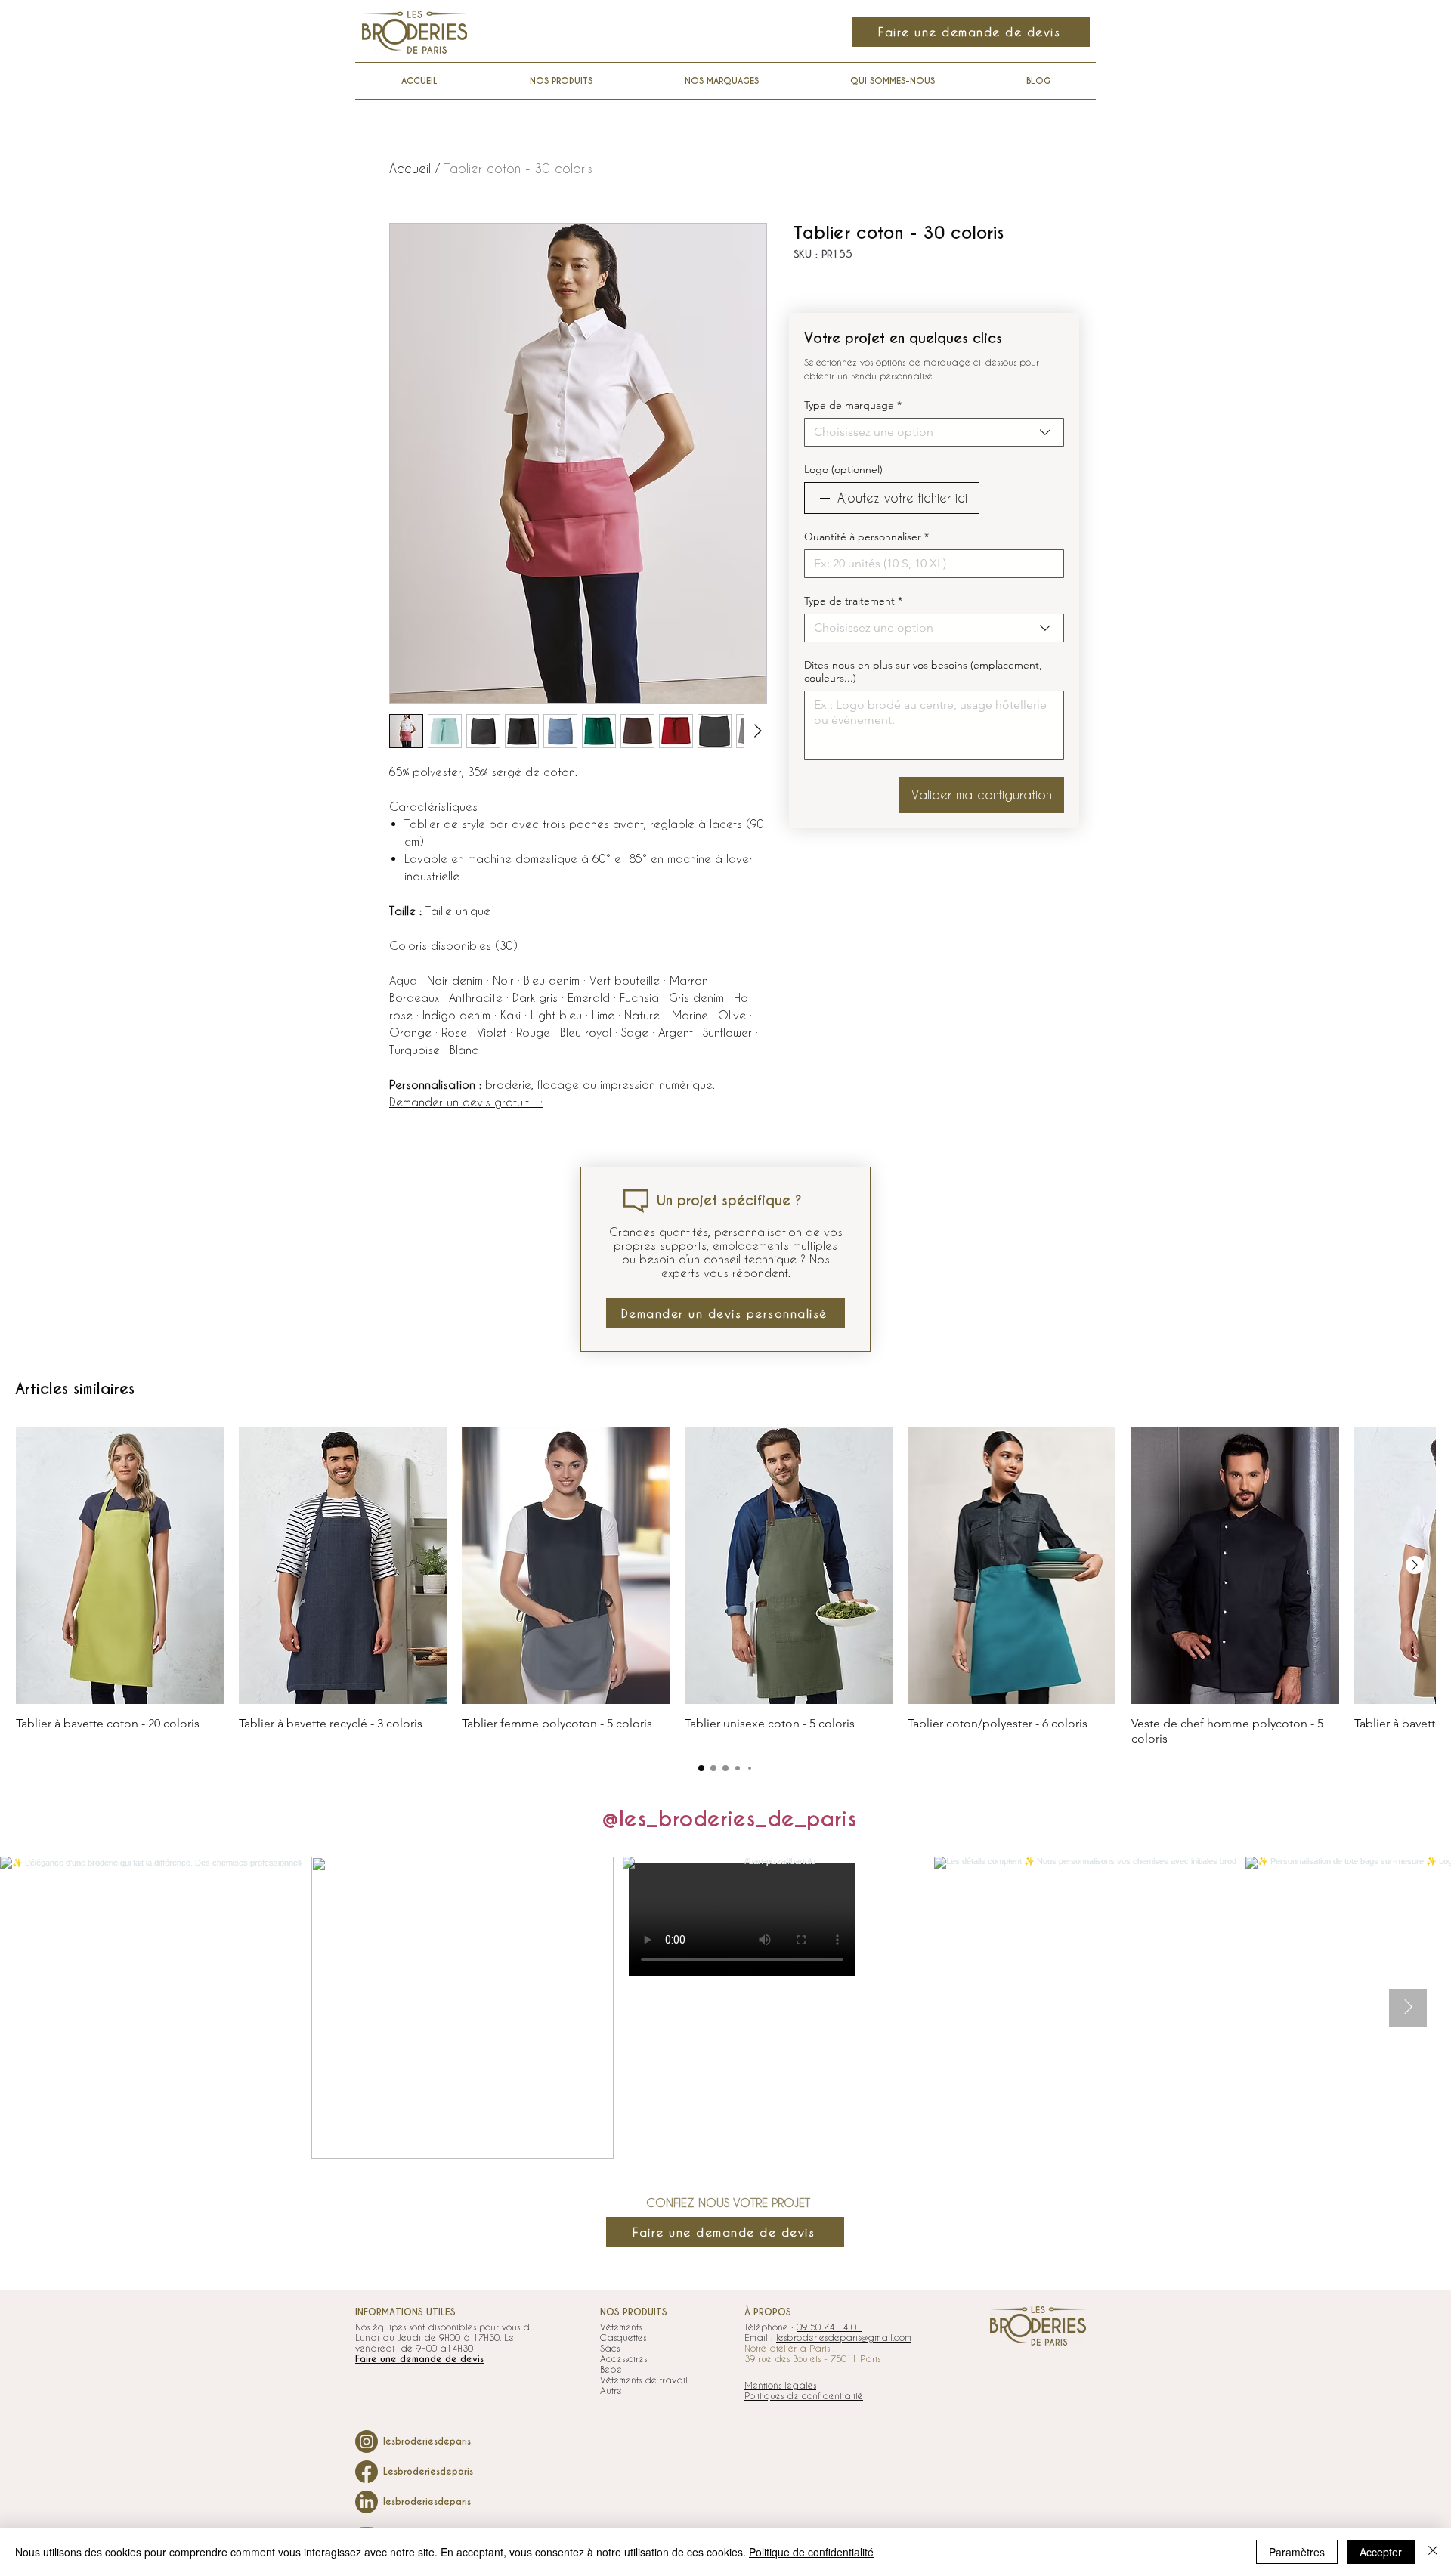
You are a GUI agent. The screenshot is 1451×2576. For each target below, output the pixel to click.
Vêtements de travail (644, 2380)
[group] (725, 1586)
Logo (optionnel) (843, 470)
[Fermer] (1433, 2552)
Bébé (611, 2369)
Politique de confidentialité (811, 2552)
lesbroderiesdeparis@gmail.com (844, 2337)
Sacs (610, 2348)
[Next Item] (1408, 2008)
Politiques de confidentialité (804, 2395)
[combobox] (934, 432)
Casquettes (623, 2337)
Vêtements (621, 2327)
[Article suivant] (1415, 1565)
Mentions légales (780, 2385)
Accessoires (623, 2358)
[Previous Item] (43, 2008)
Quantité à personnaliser (866, 537)
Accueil (410, 168)
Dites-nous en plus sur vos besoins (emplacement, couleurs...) (923, 672)
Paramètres (1297, 2552)
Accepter (1381, 2552)
